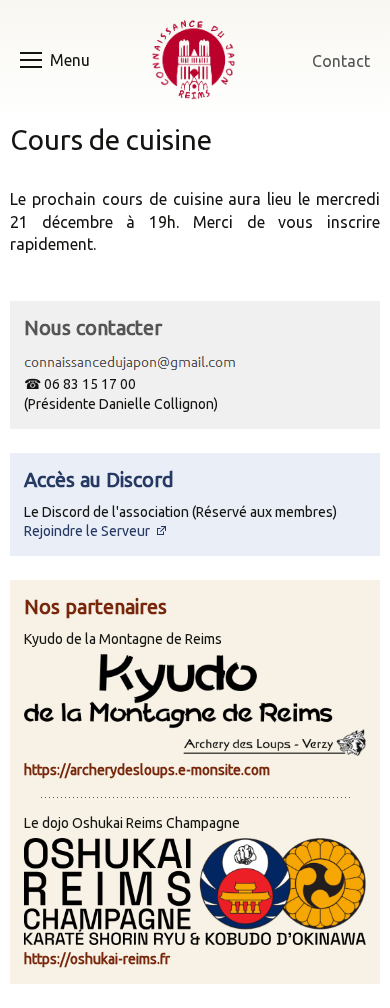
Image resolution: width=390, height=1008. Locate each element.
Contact (341, 61)
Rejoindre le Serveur (88, 531)
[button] (72, 60)
